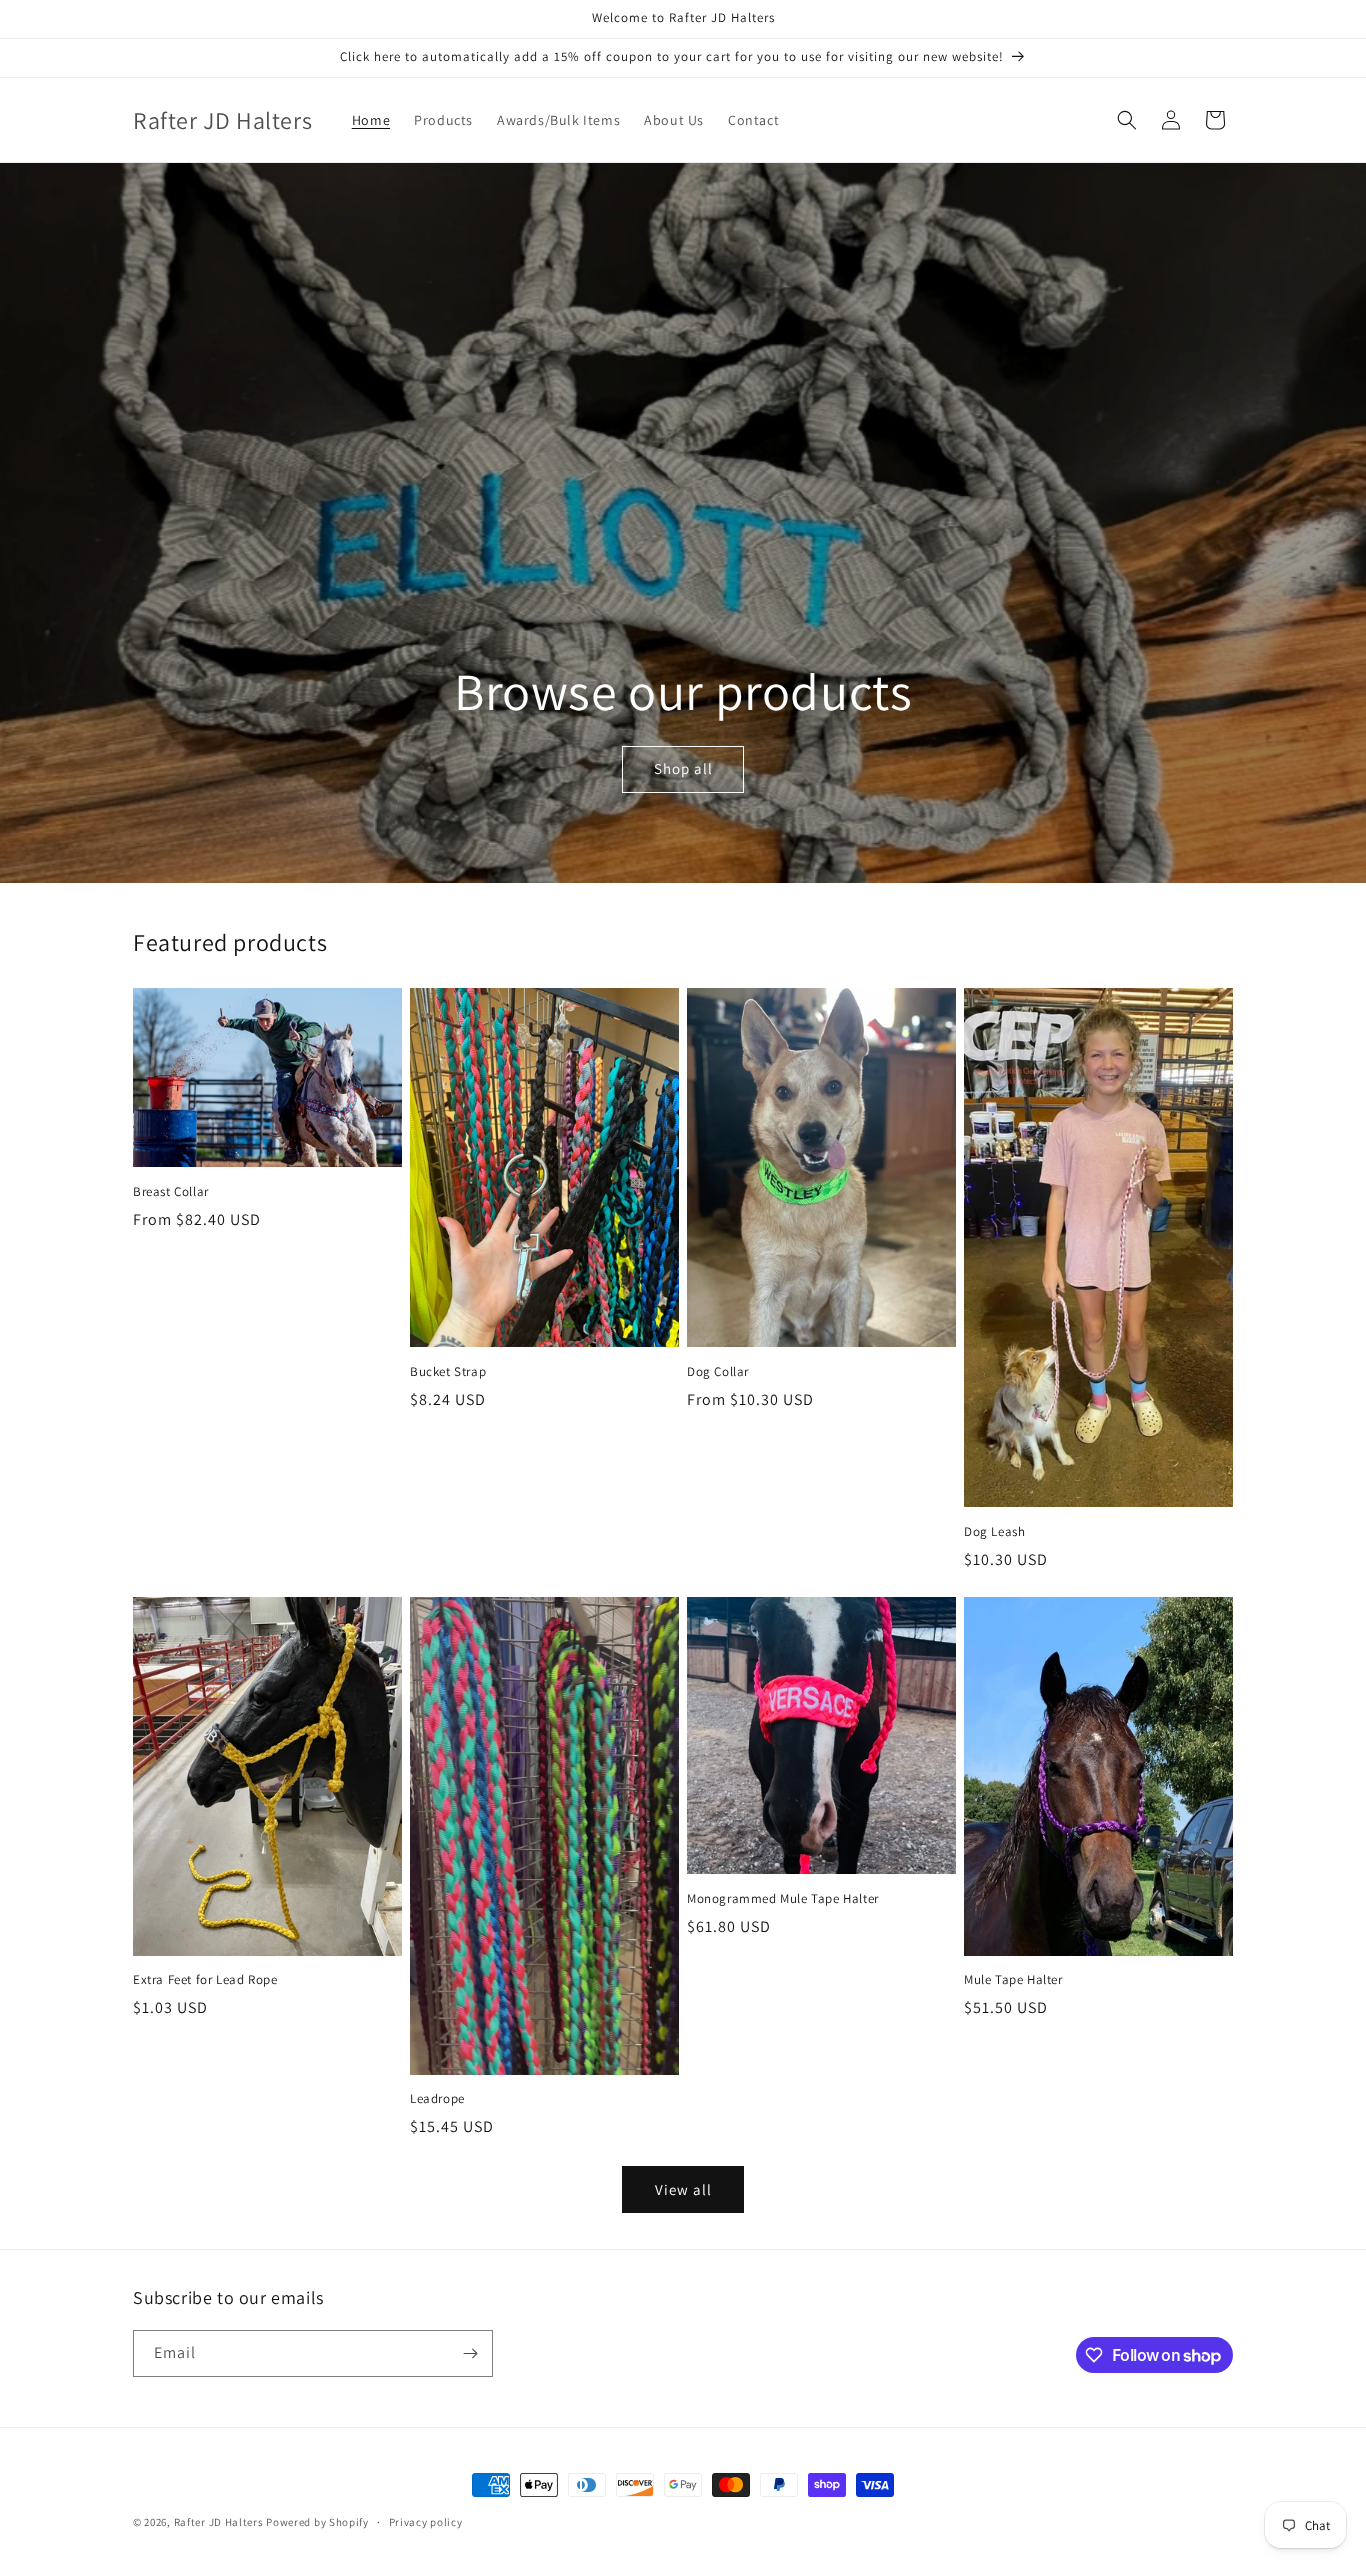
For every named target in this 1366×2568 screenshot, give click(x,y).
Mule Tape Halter (1013, 1980)
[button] (1127, 120)
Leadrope (437, 2099)
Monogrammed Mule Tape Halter (783, 1899)
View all (683, 2189)
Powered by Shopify (317, 2522)
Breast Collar (171, 1192)
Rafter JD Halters (219, 2522)
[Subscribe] (470, 2353)
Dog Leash (994, 1532)
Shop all (683, 769)
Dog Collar (718, 1372)
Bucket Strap (448, 1372)
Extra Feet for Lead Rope (205, 1980)
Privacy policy (426, 2522)
